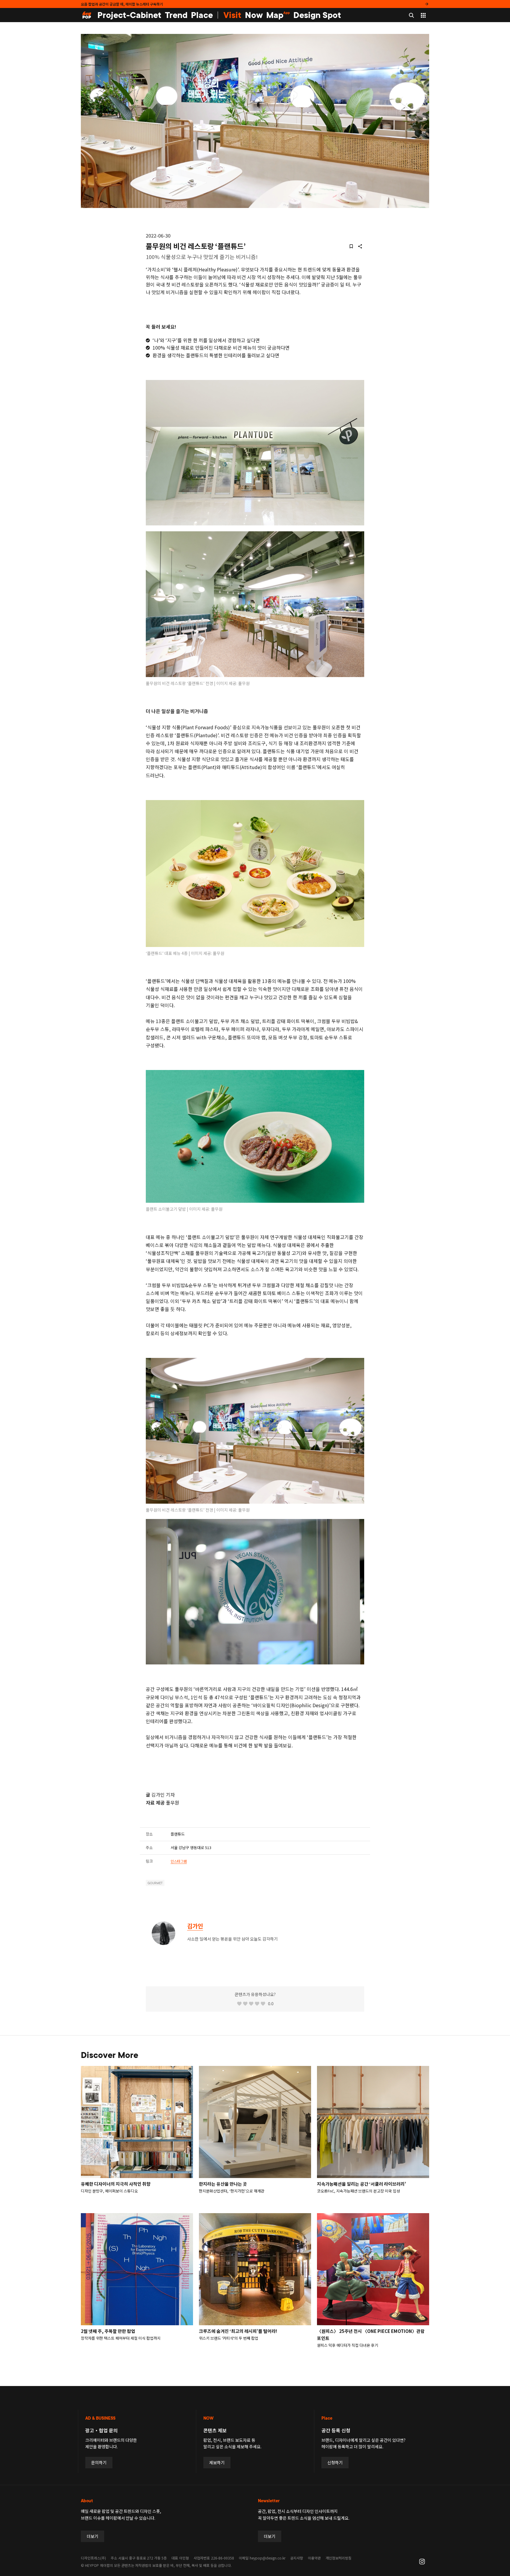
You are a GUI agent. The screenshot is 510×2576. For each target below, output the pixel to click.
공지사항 (297, 2558)
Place (202, 15)
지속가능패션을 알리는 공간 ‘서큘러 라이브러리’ (362, 2184)
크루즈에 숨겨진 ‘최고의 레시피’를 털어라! (238, 2331)
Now (254, 15)
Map (278, 15)
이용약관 (314, 2558)
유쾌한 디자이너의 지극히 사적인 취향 (116, 2184)
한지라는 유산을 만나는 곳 (223, 2184)
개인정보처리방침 (339, 2558)
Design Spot (317, 15)
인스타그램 (179, 1861)
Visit (232, 15)
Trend (176, 15)
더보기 (93, 2536)
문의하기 (99, 2462)
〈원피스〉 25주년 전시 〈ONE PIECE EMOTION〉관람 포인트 (371, 2335)
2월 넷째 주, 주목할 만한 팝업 (108, 2331)
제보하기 (217, 2462)
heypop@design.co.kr (268, 2558)
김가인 (195, 1926)
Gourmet (155, 1883)
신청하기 (335, 2462)
